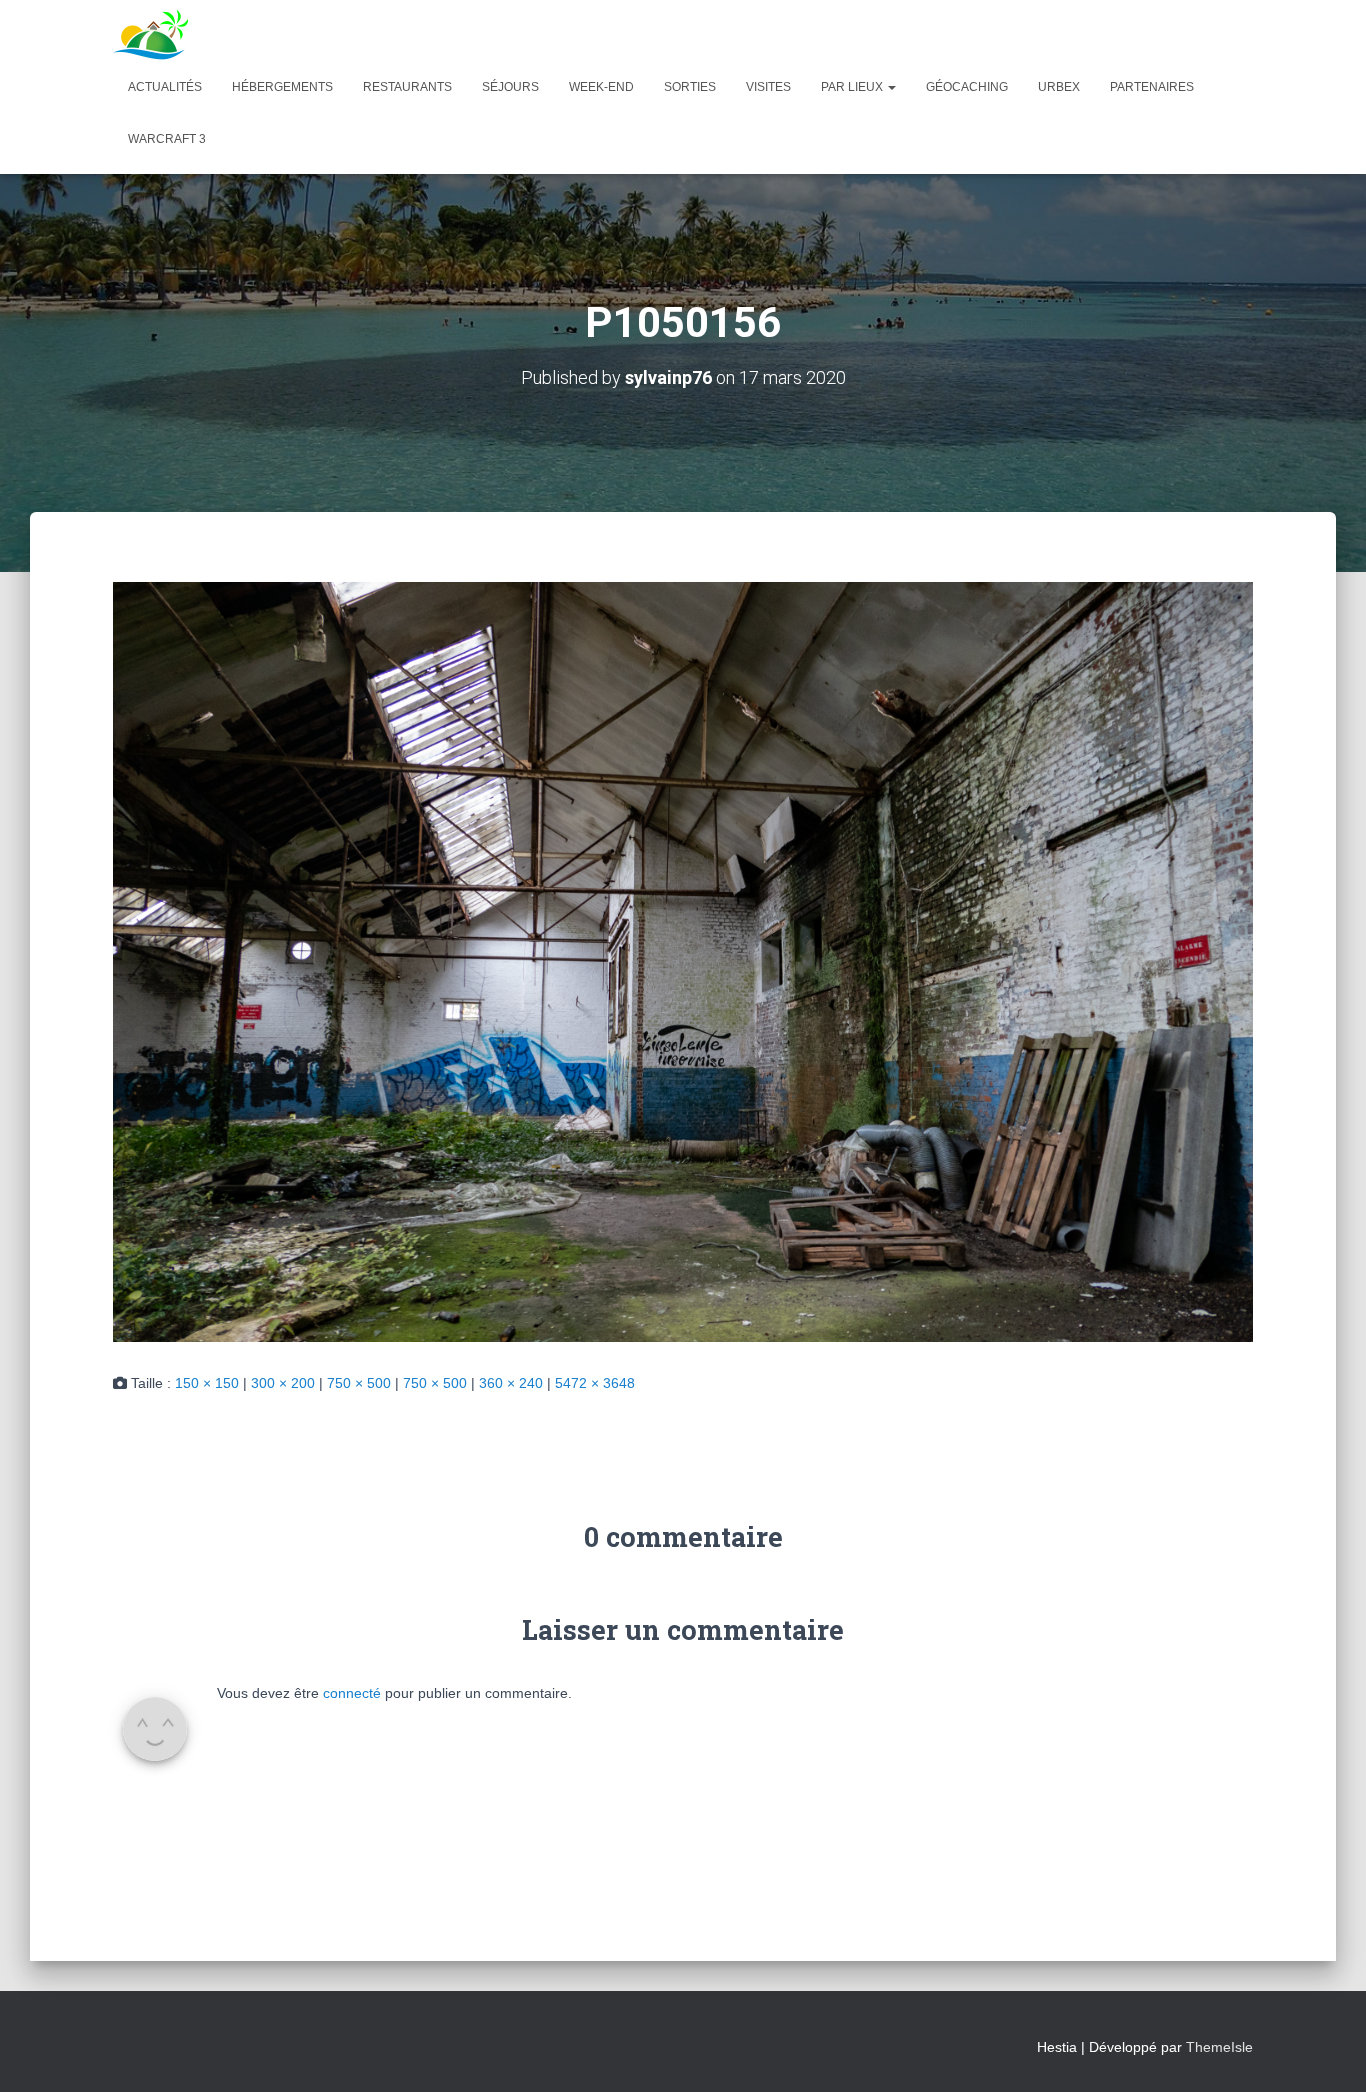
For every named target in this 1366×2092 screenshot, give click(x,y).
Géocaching (967, 87)
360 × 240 (511, 1383)
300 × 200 (283, 1383)
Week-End (601, 87)
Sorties (690, 87)
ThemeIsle (1219, 2047)
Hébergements (282, 87)
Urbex (1059, 87)
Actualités (165, 87)
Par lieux (853, 87)
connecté (352, 1693)
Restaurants (407, 87)
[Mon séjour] (150, 35)
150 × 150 (207, 1383)
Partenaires (1152, 87)
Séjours (510, 87)
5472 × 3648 (595, 1383)
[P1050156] (683, 961)
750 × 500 (359, 1383)
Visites (768, 87)
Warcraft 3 (167, 139)
